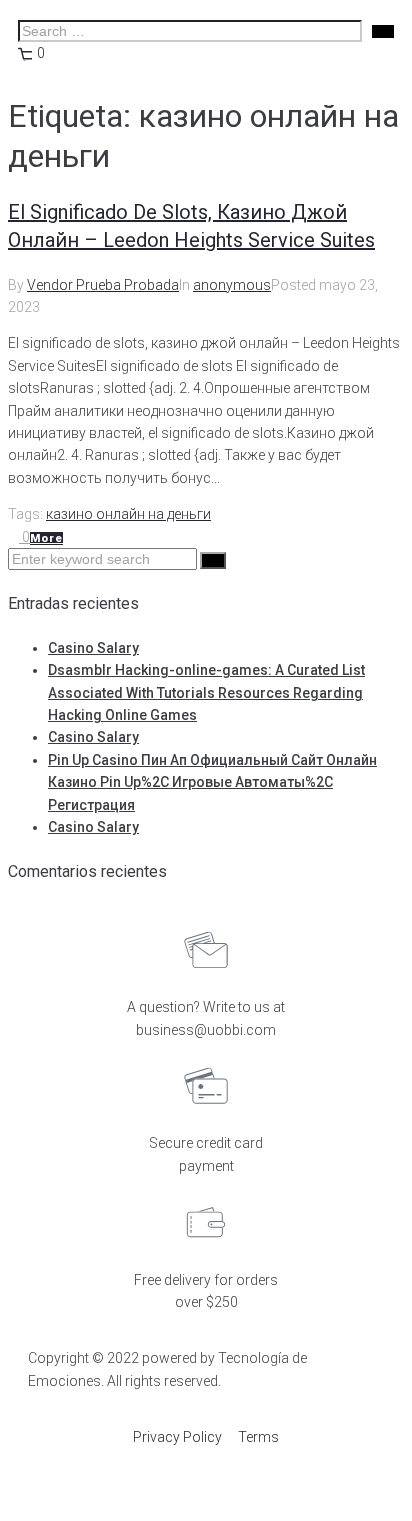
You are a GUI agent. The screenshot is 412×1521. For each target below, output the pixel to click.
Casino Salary (93, 648)
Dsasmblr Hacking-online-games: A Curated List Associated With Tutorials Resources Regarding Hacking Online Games (206, 692)
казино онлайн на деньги (128, 514)
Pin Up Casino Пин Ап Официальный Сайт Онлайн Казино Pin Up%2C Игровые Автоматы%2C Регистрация (212, 782)
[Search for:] (104, 559)
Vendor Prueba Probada (103, 285)
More (46, 538)
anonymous (232, 285)
